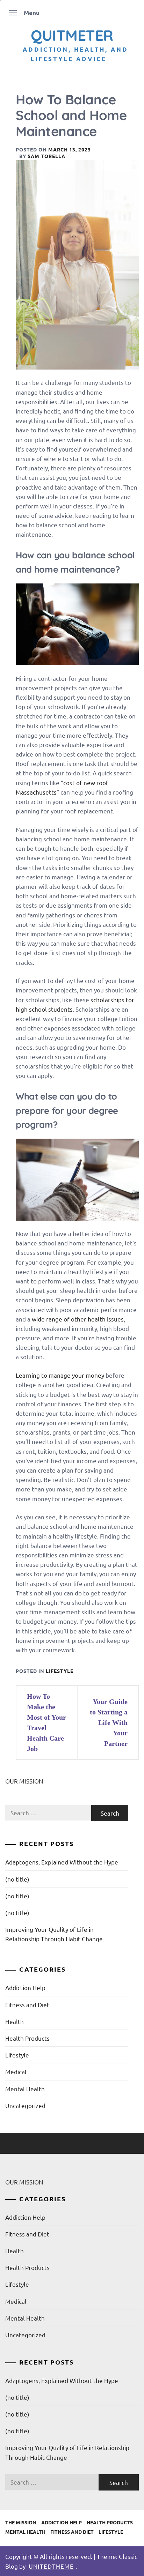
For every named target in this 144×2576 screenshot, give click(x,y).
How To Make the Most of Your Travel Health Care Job (46, 1722)
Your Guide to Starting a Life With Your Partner (109, 1722)
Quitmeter (72, 35)
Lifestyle (60, 1671)
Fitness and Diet (27, 2005)
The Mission (21, 2522)
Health (15, 2021)
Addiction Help (25, 1987)
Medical (16, 2072)
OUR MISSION (24, 1781)
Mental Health (25, 2089)
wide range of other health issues (78, 1319)
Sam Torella (46, 156)
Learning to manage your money (61, 1375)
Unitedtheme (51, 2566)
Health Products (27, 2038)
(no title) (17, 1879)
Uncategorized (25, 2105)
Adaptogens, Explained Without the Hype (62, 1862)
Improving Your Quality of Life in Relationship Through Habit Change (54, 1934)
